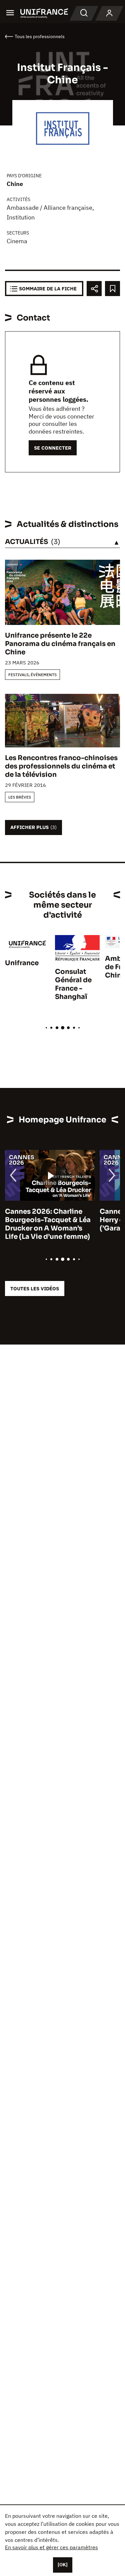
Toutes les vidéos (35, 1289)
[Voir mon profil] (109, 13)
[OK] (63, 2565)
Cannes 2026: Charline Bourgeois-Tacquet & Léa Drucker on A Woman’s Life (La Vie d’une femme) (48, 1224)
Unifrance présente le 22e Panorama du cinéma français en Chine (60, 644)
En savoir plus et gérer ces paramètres (51, 2547)
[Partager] (94, 289)
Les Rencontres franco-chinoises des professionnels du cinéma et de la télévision (61, 766)
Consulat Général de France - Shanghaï (73, 984)
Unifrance (22, 963)
